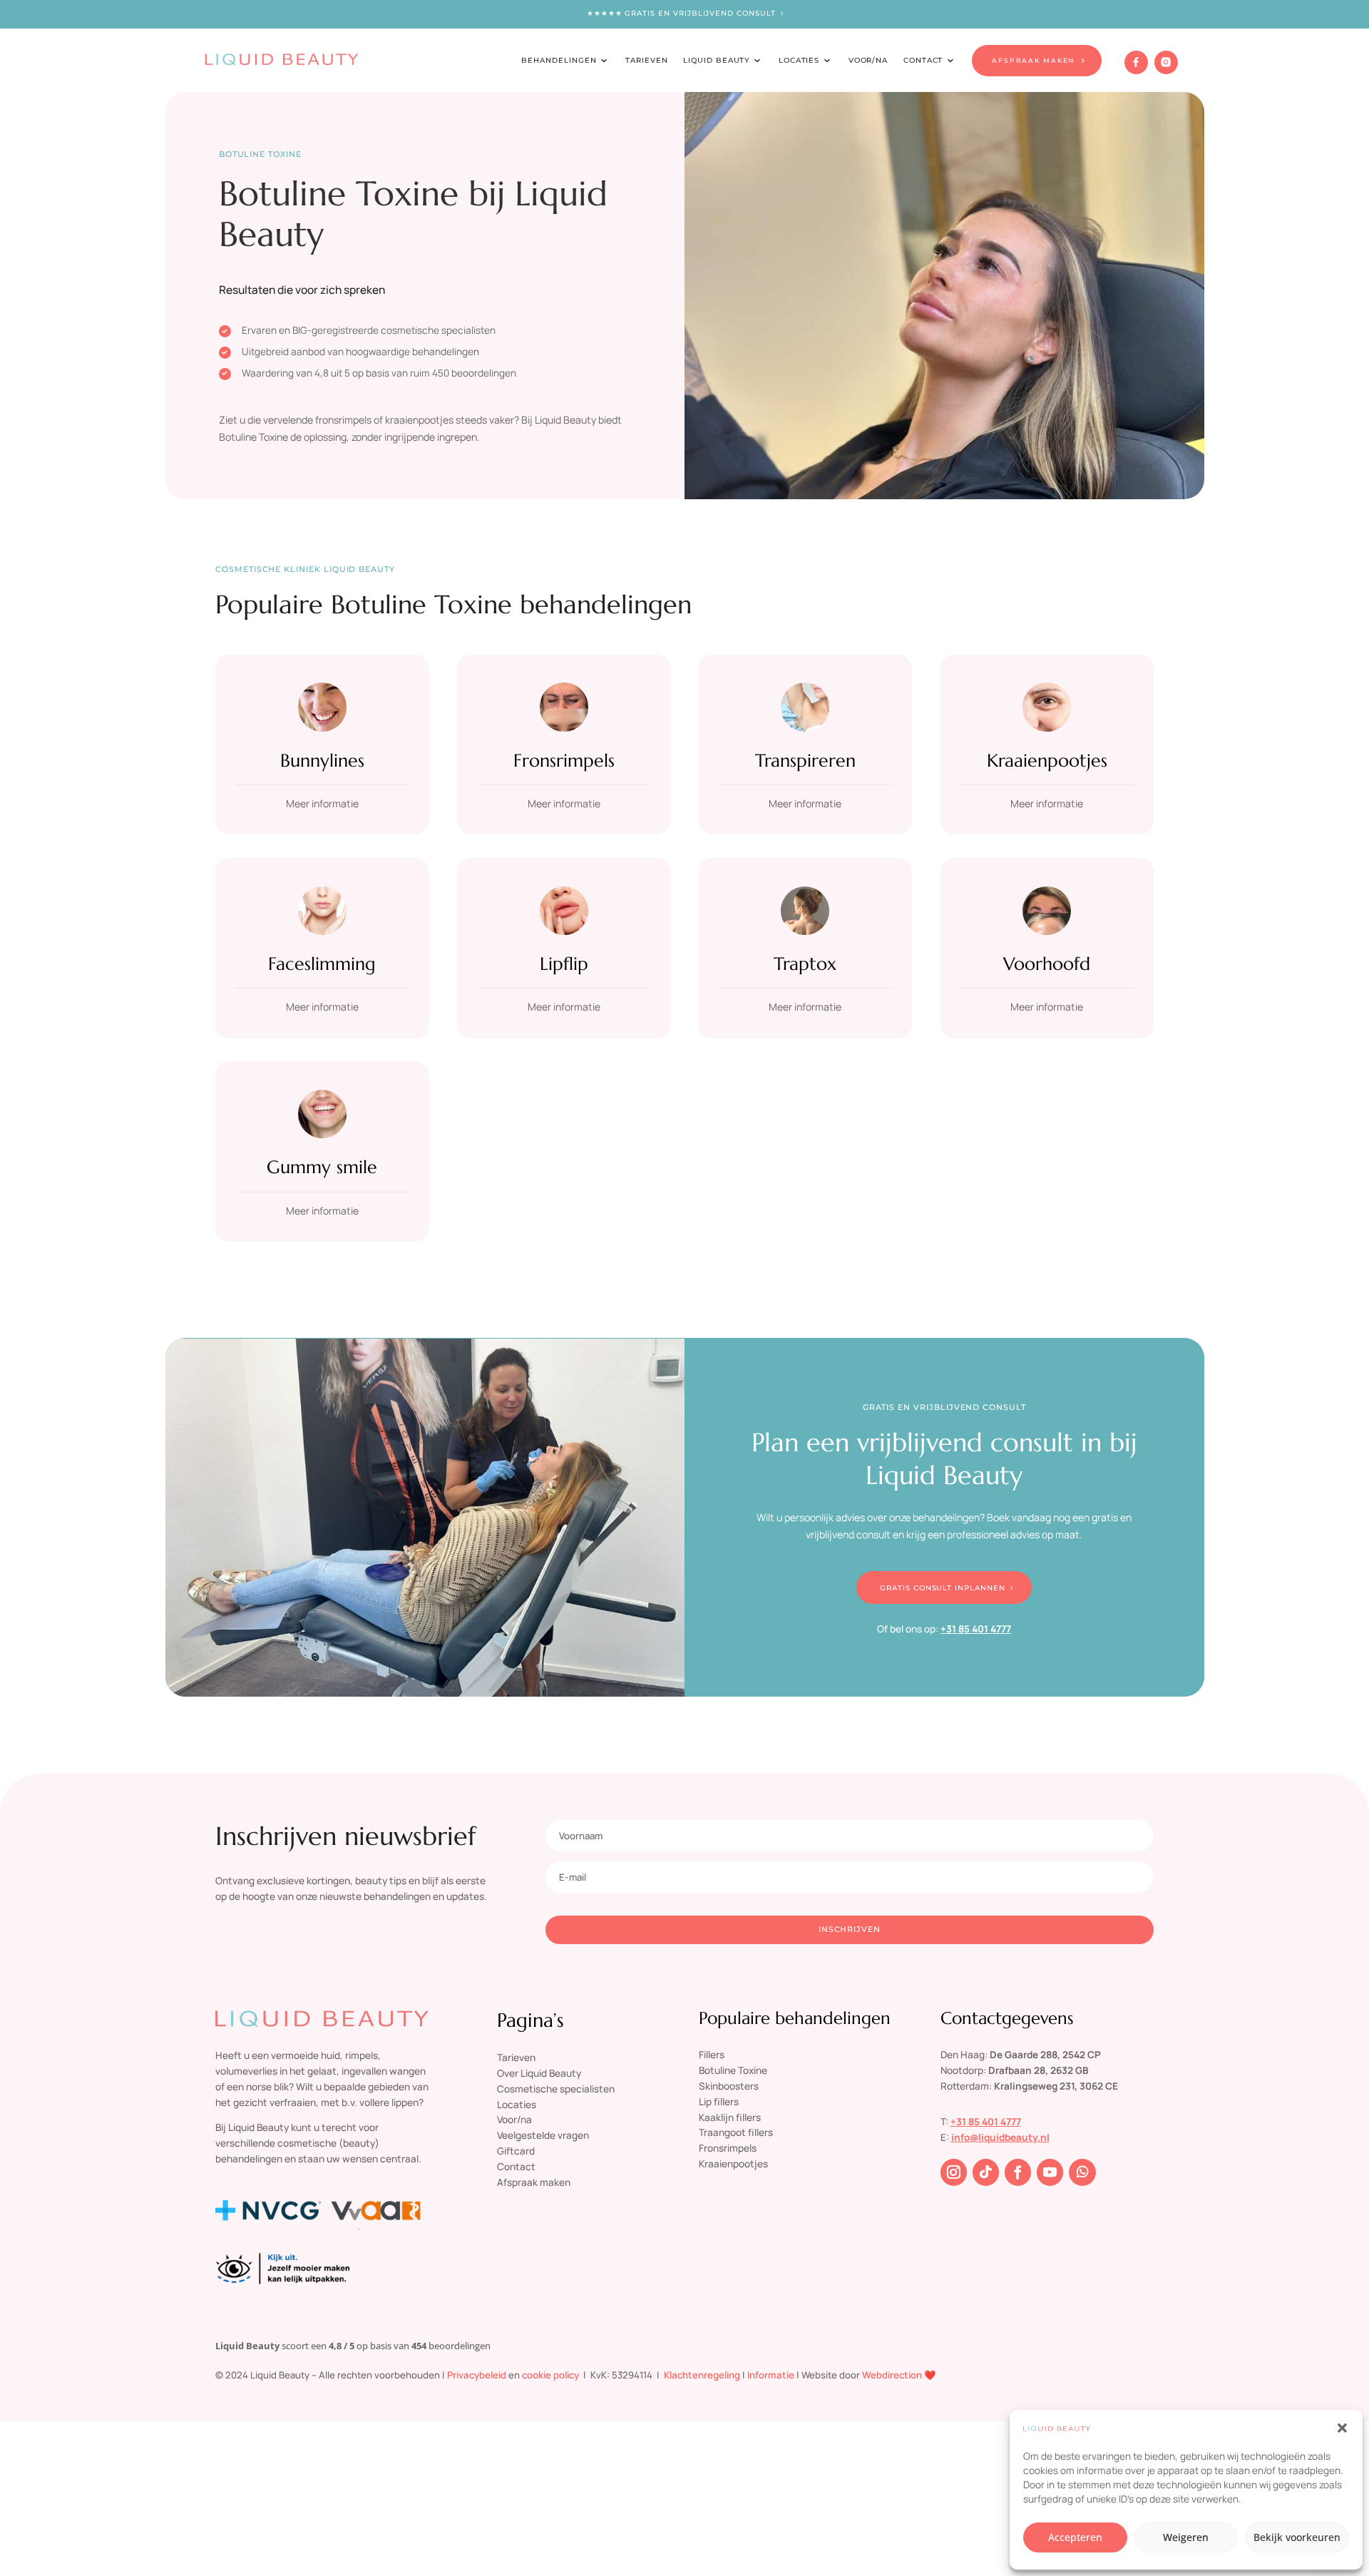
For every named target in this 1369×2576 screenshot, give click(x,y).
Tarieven (647, 60)
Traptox (805, 964)
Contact (923, 60)
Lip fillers (719, 2101)
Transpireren (805, 760)
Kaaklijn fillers (730, 2117)
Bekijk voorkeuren (1297, 2537)
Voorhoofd (1047, 964)
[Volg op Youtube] (1050, 2172)
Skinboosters (729, 2086)
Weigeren (1186, 2537)
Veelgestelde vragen (543, 2135)
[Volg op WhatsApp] (1082, 2172)
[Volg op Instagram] (954, 2172)
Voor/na (514, 2119)
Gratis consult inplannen (943, 1588)
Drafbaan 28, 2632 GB (1039, 2070)
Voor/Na (868, 60)
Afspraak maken (534, 2182)
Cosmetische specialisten (556, 2089)
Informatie (771, 2375)
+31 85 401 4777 (976, 1629)
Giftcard (516, 2151)
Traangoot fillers (736, 2132)
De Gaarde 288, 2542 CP (1045, 2054)
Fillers (712, 2054)
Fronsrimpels (564, 760)
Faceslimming (322, 964)
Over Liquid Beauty (539, 2073)
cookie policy (550, 2375)
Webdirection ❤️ (899, 2375)
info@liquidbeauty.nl (1000, 2137)
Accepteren (1075, 2537)
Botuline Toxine (733, 2070)
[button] (1342, 2428)
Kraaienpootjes (1047, 760)
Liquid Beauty (716, 60)
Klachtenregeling (702, 2375)
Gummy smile (322, 1167)
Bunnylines (322, 760)
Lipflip (564, 964)
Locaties (799, 60)
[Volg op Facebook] (1018, 2172)
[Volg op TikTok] (986, 2172)
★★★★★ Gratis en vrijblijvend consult (681, 13)
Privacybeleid (477, 2375)
